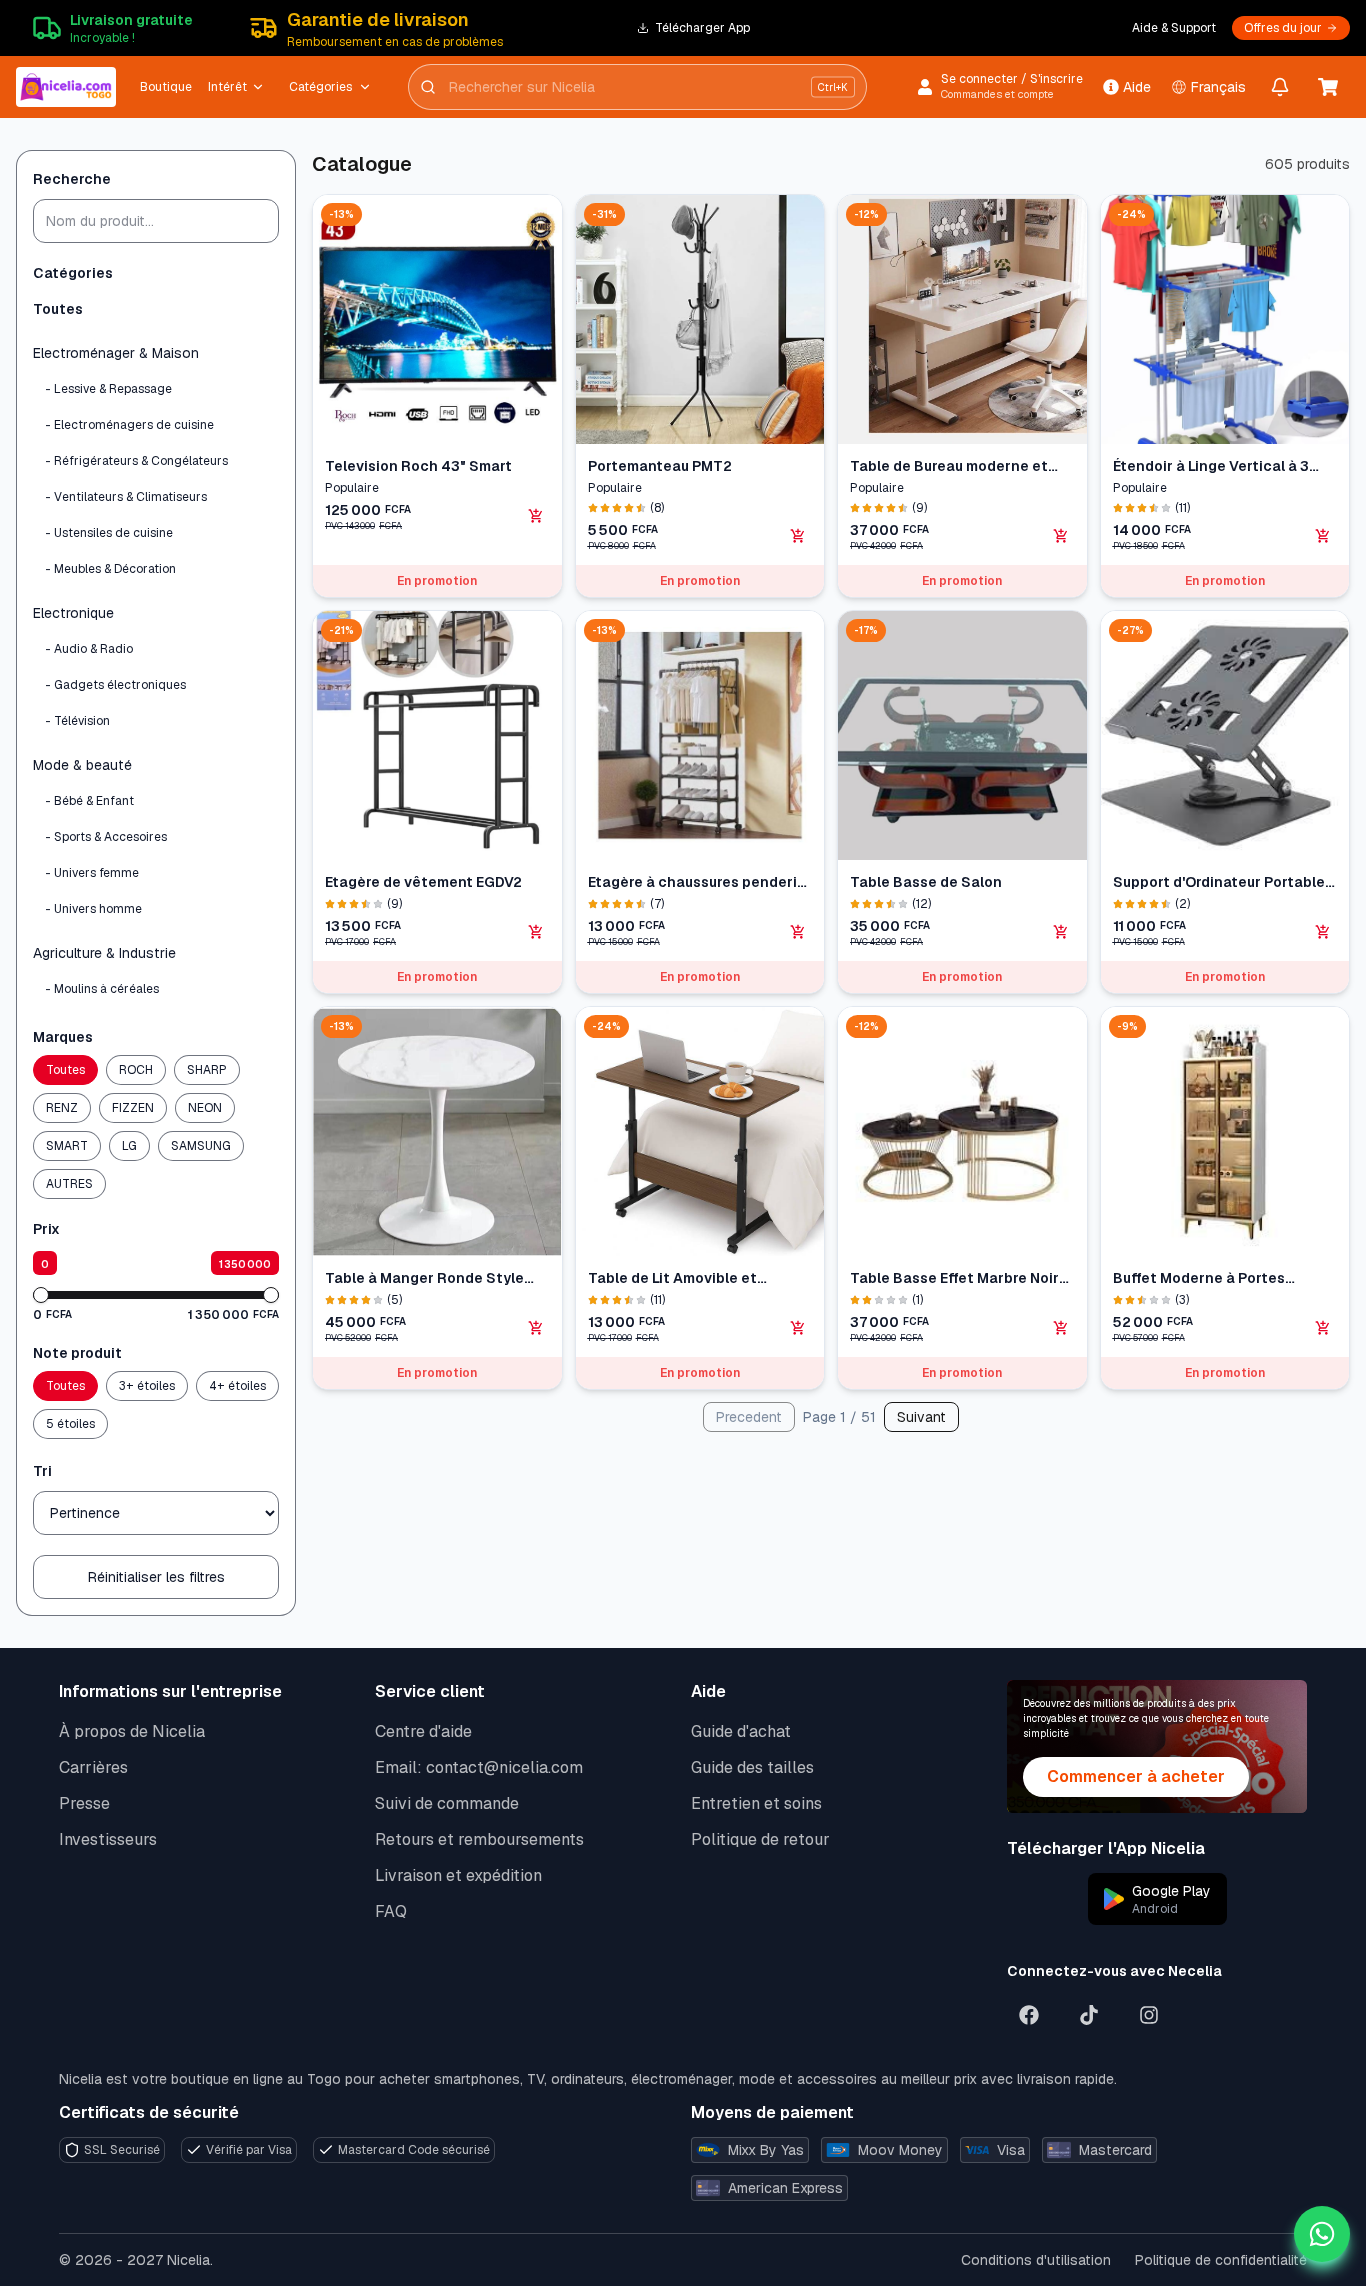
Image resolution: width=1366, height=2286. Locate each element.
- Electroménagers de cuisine (129, 425)
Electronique (73, 613)
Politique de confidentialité (1221, 2260)
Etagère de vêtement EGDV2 (423, 882)
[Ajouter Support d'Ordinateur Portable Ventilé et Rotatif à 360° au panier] (1323, 932)
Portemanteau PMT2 (660, 466)
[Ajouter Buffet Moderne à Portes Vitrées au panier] (1323, 1328)
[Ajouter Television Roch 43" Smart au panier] (536, 516)
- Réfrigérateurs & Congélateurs (136, 461)
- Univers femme (92, 873)
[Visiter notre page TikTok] (1089, 2015)
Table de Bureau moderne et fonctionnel (949, 466)
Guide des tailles (752, 1767)
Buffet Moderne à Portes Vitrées (1199, 1278)
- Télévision (77, 721)
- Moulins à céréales (102, 989)
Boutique (166, 87)
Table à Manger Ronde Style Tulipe (424, 1278)
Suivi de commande (447, 1803)
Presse (84, 1803)
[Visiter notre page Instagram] (1149, 2015)
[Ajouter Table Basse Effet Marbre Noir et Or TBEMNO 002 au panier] (1061, 1328)
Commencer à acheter (1136, 1776)
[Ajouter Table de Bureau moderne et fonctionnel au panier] (1061, 536)
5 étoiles (70, 1424)
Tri (42, 1471)
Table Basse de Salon (926, 882)
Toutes (58, 309)
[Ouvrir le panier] (1328, 87)
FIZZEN (133, 1108)
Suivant (921, 1417)
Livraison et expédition (458, 1875)
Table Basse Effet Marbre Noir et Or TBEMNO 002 (954, 1278)
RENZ (62, 1108)
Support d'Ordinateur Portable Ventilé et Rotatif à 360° (1219, 882)
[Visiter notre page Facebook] (1029, 2015)
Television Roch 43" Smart (418, 466)
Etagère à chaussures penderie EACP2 (697, 882)
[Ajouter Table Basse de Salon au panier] (1061, 932)
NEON (205, 1108)
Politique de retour (760, 1839)
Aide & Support (1174, 28)
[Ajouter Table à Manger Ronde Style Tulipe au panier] (536, 1328)
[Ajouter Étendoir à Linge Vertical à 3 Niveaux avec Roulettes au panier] (1323, 536)
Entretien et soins (756, 1803)
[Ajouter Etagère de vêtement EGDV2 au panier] (536, 932)
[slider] (41, 1295)
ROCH (136, 1070)
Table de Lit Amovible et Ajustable (672, 1278)
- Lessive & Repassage (108, 389)
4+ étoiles (237, 1386)
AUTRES (69, 1184)
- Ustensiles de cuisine (109, 533)
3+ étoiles (147, 1386)
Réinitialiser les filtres (156, 1577)
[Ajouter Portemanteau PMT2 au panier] (798, 536)
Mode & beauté (82, 765)
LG (129, 1146)
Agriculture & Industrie (104, 953)
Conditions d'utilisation (1036, 2260)
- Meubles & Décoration (110, 569)
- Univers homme (93, 909)
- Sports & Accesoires (106, 837)
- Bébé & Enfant (89, 801)
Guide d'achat (741, 1731)
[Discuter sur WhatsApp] (1322, 2234)
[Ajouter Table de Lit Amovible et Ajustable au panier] (798, 1328)
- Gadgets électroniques (115, 685)
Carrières (93, 1767)
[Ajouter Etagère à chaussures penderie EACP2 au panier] (798, 932)
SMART (67, 1146)
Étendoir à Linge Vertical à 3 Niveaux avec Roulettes (1211, 466)
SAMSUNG (201, 1146)
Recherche (72, 179)
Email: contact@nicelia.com (479, 1767)
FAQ (391, 1911)
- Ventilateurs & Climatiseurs (126, 497)
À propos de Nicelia (132, 1731)
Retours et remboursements (479, 1839)
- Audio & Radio (89, 649)
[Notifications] (1280, 87)
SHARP (207, 1070)
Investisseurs (108, 1839)
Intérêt (227, 87)
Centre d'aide (423, 1731)
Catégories (320, 87)
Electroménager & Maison (116, 353)
